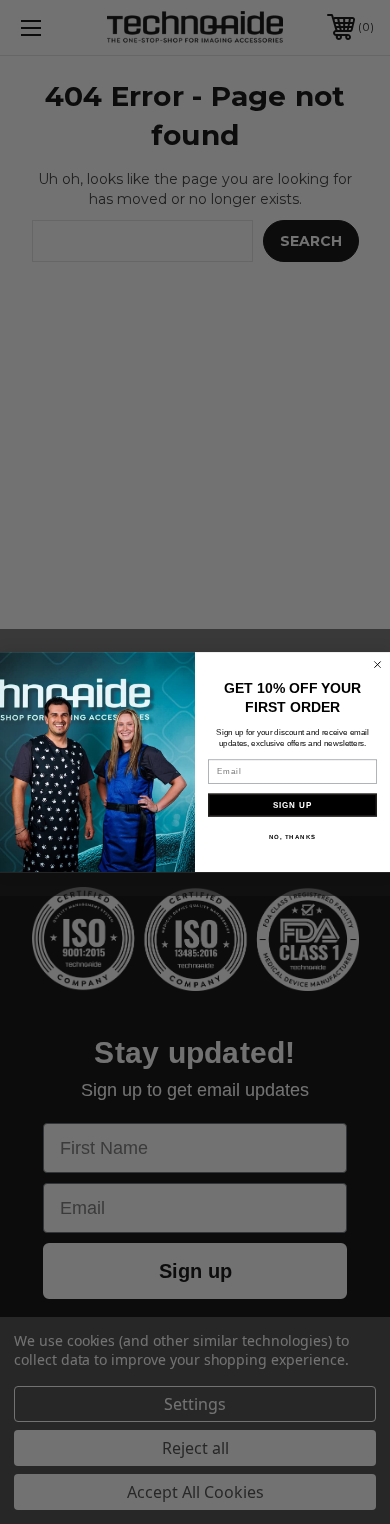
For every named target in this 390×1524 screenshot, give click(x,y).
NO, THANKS (293, 836)
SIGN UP (293, 804)
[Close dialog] (377, 664)
